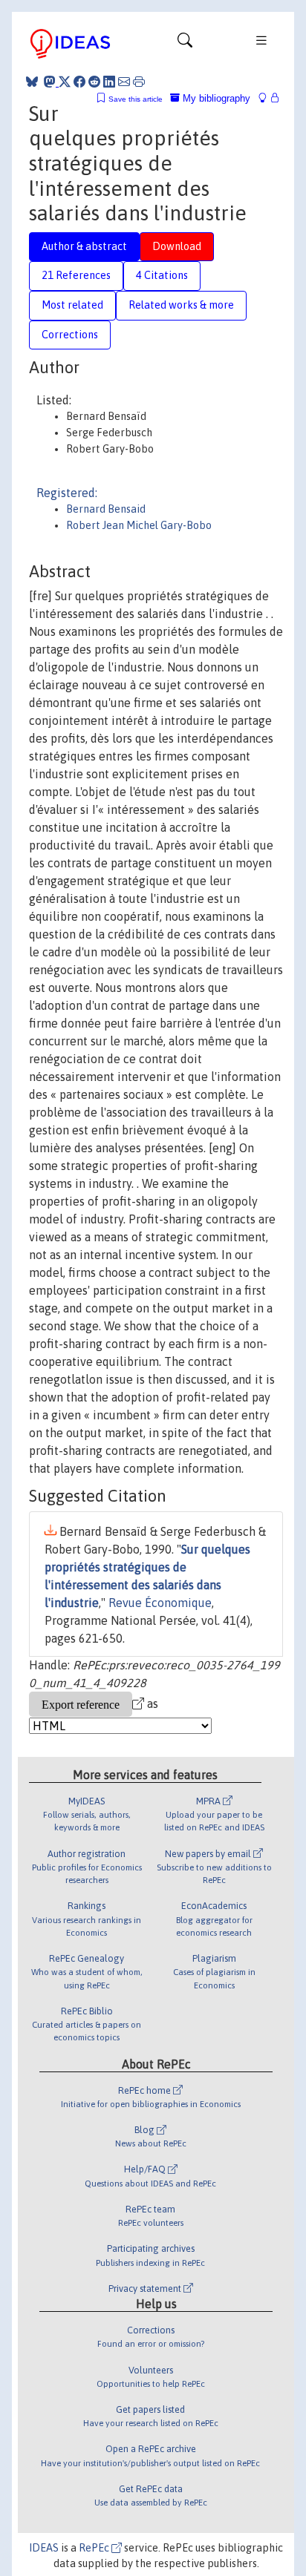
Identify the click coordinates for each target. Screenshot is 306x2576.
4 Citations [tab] (162, 275)
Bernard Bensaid (106, 509)
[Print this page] (139, 82)
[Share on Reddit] (94, 82)
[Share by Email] (124, 82)
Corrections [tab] (70, 335)
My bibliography (215, 98)
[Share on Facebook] (79, 82)
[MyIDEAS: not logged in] (267, 98)
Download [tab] (177, 246)
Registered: (67, 493)
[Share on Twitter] (65, 82)
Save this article (136, 99)
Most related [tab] (72, 305)
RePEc (95, 2548)
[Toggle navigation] (185, 44)
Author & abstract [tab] (84, 246)
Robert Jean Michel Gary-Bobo (139, 525)
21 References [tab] (76, 275)
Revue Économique (160, 1603)
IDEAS (44, 2548)
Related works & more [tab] (181, 305)
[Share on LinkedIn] (109, 82)
